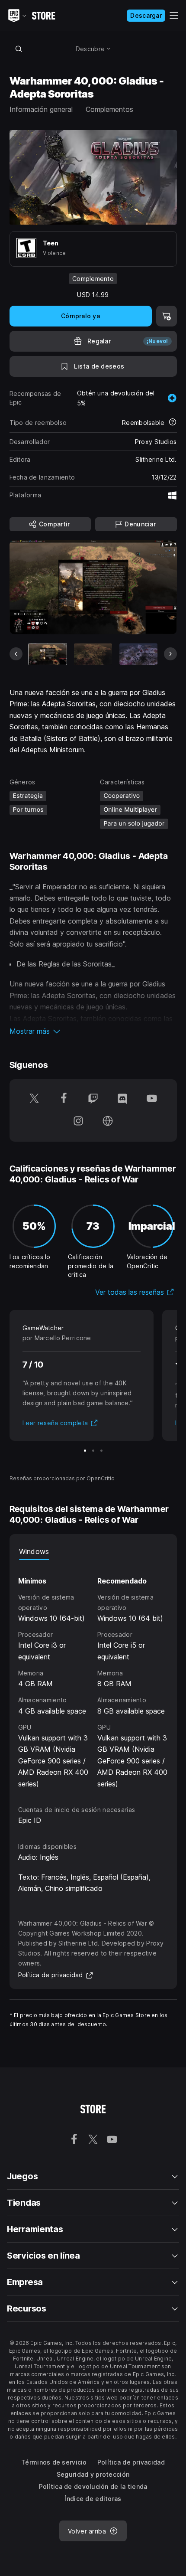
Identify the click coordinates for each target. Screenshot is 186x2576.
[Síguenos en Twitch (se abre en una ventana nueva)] (93, 1099)
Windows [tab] (34, 1551)
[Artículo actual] (48, 654)
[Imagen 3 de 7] (138, 654)
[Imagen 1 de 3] (85, 1451)
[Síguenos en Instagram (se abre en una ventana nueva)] (78, 1122)
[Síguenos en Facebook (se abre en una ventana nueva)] (64, 1099)
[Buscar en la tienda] (19, 49)
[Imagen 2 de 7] (93, 654)
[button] (93, 1031)
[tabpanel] (93, 1675)
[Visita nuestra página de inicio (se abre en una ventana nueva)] (108, 1122)
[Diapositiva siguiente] (170, 654)
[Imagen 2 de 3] (93, 1451)
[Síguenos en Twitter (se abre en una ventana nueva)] (34, 1099)
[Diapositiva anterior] (16, 654)
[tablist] (93, 1551)
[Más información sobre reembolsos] (173, 423)
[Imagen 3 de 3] (101, 1451)
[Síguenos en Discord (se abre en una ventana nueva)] (122, 1099)
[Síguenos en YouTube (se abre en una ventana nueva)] (152, 1099)
